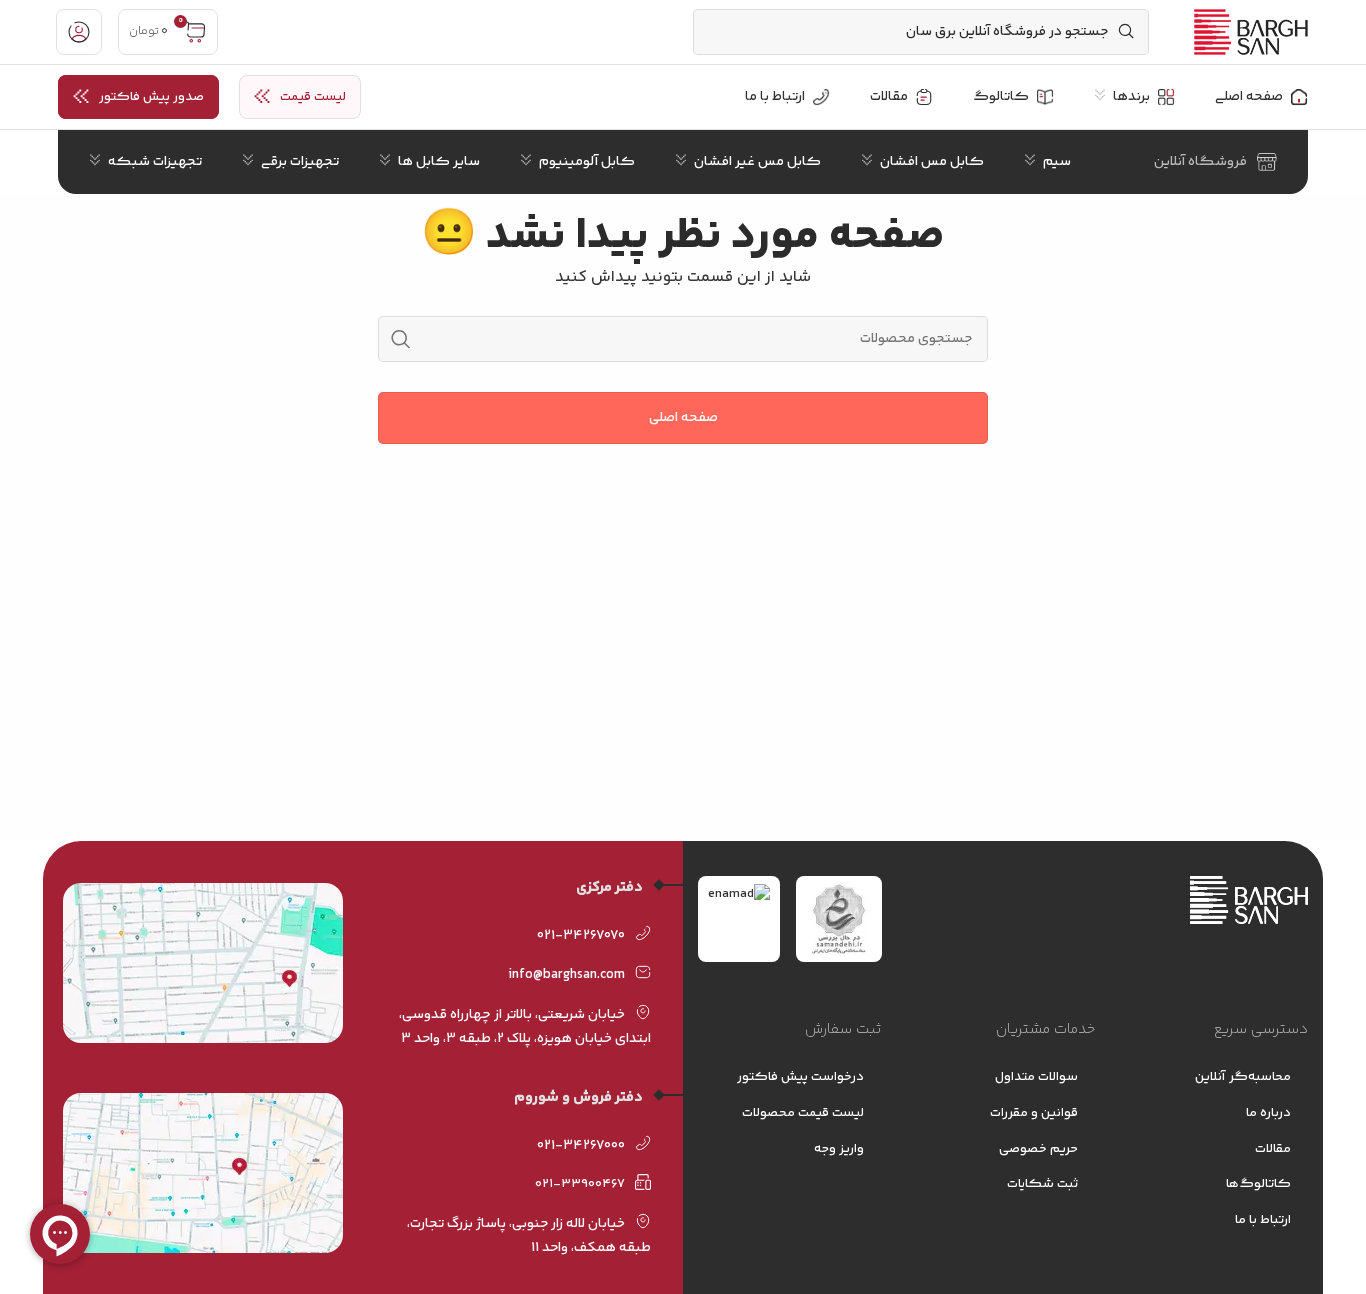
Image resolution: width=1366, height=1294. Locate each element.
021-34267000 (581, 1146)
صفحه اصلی (683, 418)
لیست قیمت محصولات (803, 1113)
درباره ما (1268, 1113)
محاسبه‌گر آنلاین (1243, 1077)
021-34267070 (581, 936)
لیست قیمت (313, 97)
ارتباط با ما (1263, 1220)
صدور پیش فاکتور (151, 97)
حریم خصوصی (1038, 1149)
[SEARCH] (401, 339)
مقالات (1273, 1149)
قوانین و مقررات (1034, 1113)
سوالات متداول (1036, 1077)
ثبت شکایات (1042, 1184)
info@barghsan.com (566, 975)
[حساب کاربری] (79, 32)
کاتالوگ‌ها (1258, 1184)
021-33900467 (580, 1184)
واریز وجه (839, 1149)
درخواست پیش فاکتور (800, 1077)
